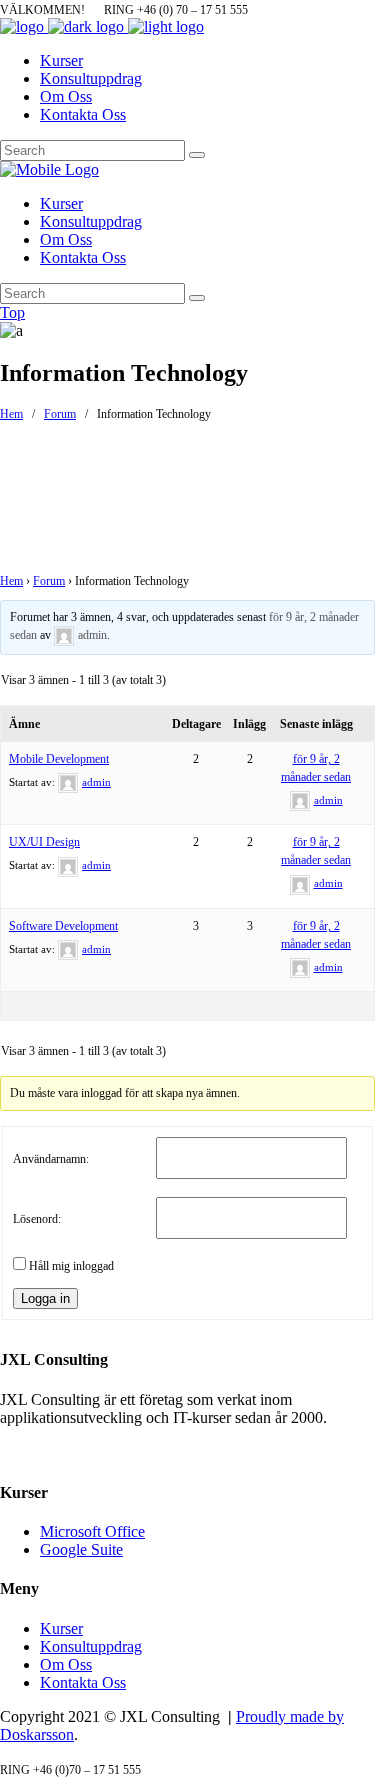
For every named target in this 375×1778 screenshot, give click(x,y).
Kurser (61, 1628)
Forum (60, 414)
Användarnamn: (51, 1159)
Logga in (45, 1298)
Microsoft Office (92, 1531)
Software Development (63, 926)
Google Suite (81, 1549)
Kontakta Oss (83, 1682)
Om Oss (66, 1664)
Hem (11, 414)
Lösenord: (37, 1219)
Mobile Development (59, 759)
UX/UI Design (44, 842)
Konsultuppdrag (91, 1646)
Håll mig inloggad (71, 1266)
